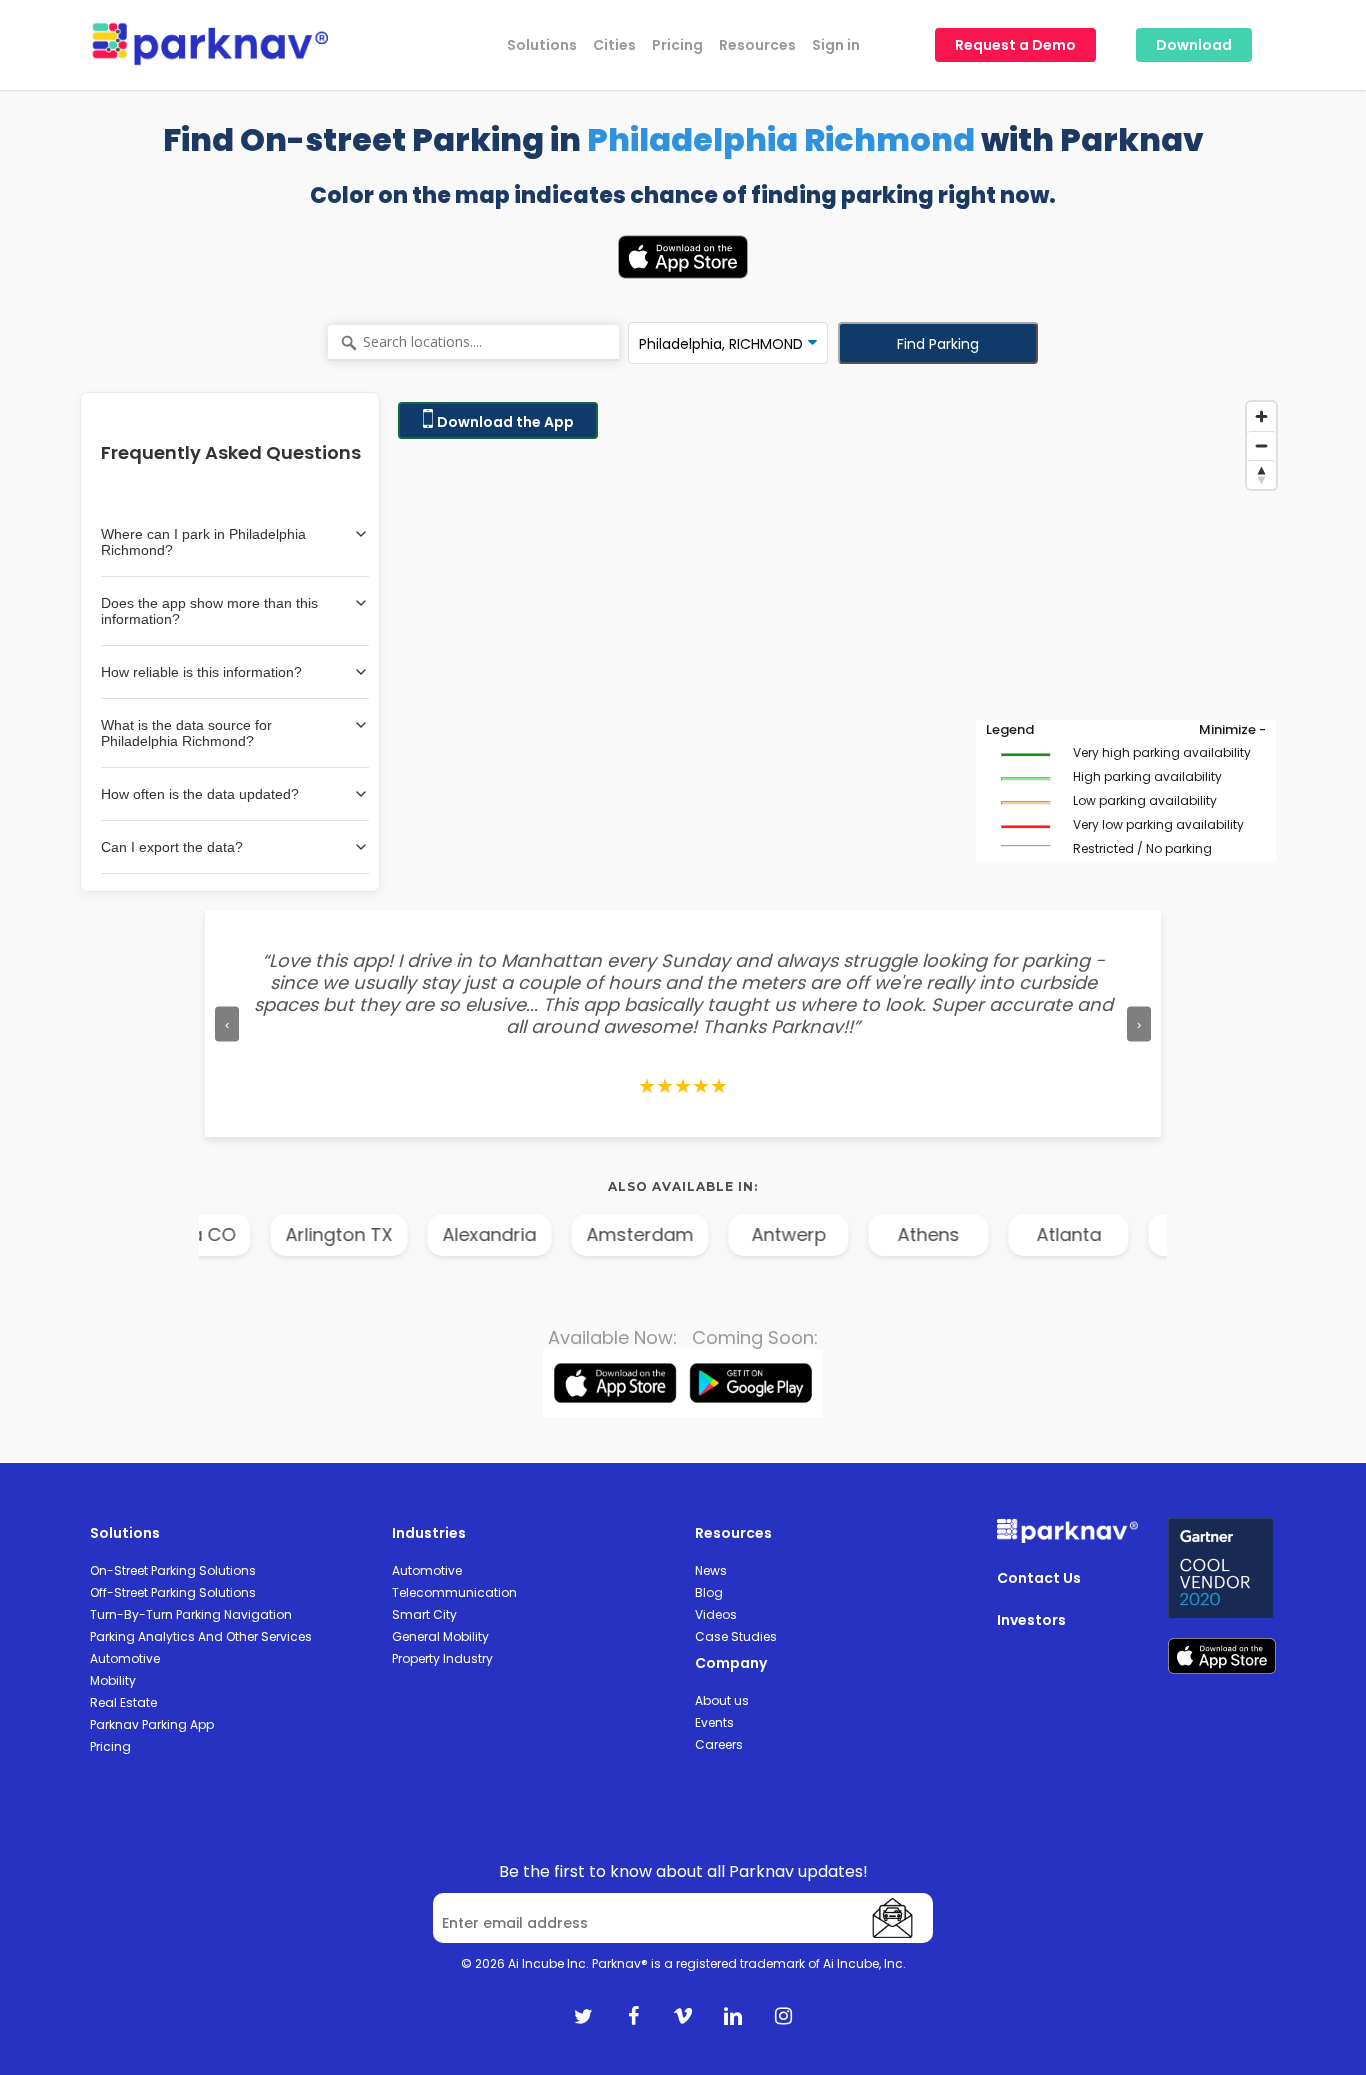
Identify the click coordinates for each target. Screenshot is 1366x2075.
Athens (870, 1234)
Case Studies (736, 1636)
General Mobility (440, 1636)
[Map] (837, 642)
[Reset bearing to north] (1261, 474)
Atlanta (1010, 1234)
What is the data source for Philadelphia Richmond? (186, 733)
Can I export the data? (172, 847)
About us (722, 1700)
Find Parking (938, 344)
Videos (716, 1614)
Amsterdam (581, 1234)
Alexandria (431, 1234)
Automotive (125, 1658)
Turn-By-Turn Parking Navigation (191, 1614)
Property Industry (442, 1658)
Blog (709, 1592)
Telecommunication (454, 1592)
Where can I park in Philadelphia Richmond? (203, 542)
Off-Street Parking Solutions (173, 1592)
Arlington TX (280, 1234)
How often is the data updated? (200, 794)
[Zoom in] (1261, 416)
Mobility (113, 1680)
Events (714, 1722)
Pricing (110, 1746)
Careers (719, 1744)
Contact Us (1039, 1578)
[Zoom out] (1261, 445)
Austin (1150, 1234)
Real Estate (123, 1702)
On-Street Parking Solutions (173, 1570)
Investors (1031, 1620)
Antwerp (730, 1234)
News (711, 1570)
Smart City (424, 1614)
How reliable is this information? (201, 672)
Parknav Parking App (152, 1724)
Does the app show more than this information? (209, 611)
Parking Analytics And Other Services (201, 1636)
